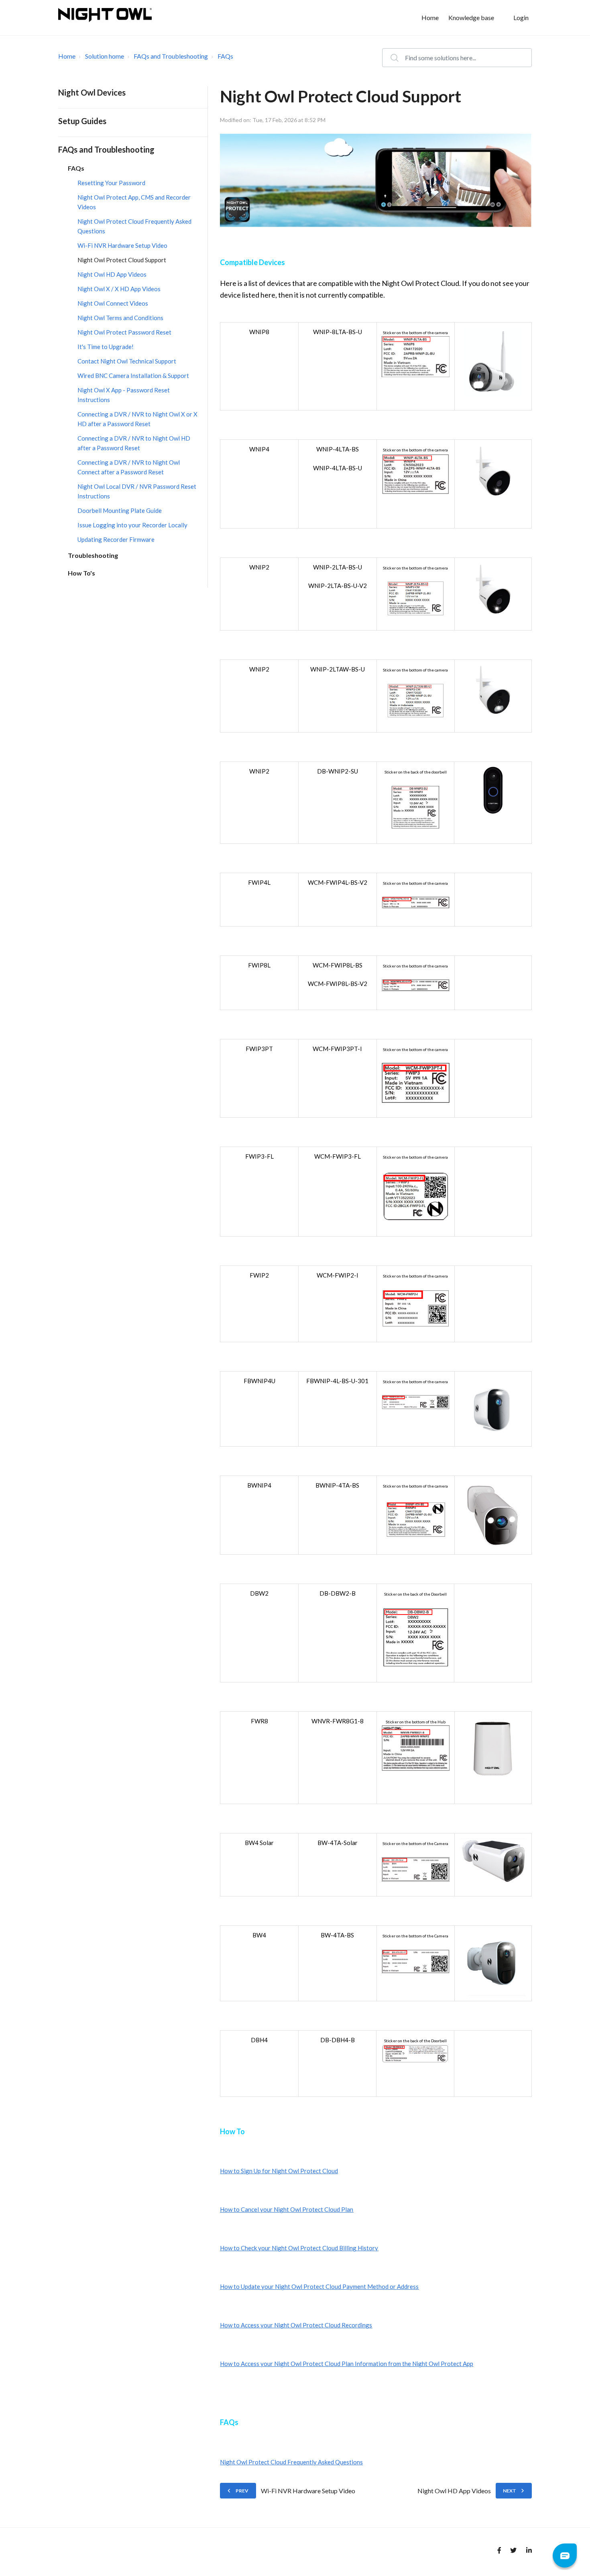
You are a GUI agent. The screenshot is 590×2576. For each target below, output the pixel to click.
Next (510, 2491)
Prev (242, 2491)
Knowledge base (471, 17)
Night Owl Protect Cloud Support (122, 260)
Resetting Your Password (111, 183)
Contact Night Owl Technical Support (127, 361)
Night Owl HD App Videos (112, 274)
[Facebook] (496, 2552)
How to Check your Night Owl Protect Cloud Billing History (299, 2248)
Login (521, 17)
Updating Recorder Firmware (116, 539)
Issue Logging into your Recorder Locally (132, 525)
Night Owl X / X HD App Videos (119, 289)
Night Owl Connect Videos (113, 303)
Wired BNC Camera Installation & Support (133, 376)
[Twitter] (512, 2552)
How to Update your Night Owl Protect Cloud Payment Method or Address (319, 2286)
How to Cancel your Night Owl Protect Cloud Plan (287, 2209)
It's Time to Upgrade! (106, 347)
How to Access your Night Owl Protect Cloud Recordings (296, 2325)
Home (430, 17)
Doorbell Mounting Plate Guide (120, 510)
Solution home (105, 56)
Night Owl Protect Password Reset (124, 332)
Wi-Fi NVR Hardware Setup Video (122, 245)
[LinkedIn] (527, 2552)
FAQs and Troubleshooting (171, 56)
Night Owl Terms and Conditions (120, 318)
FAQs (225, 56)
